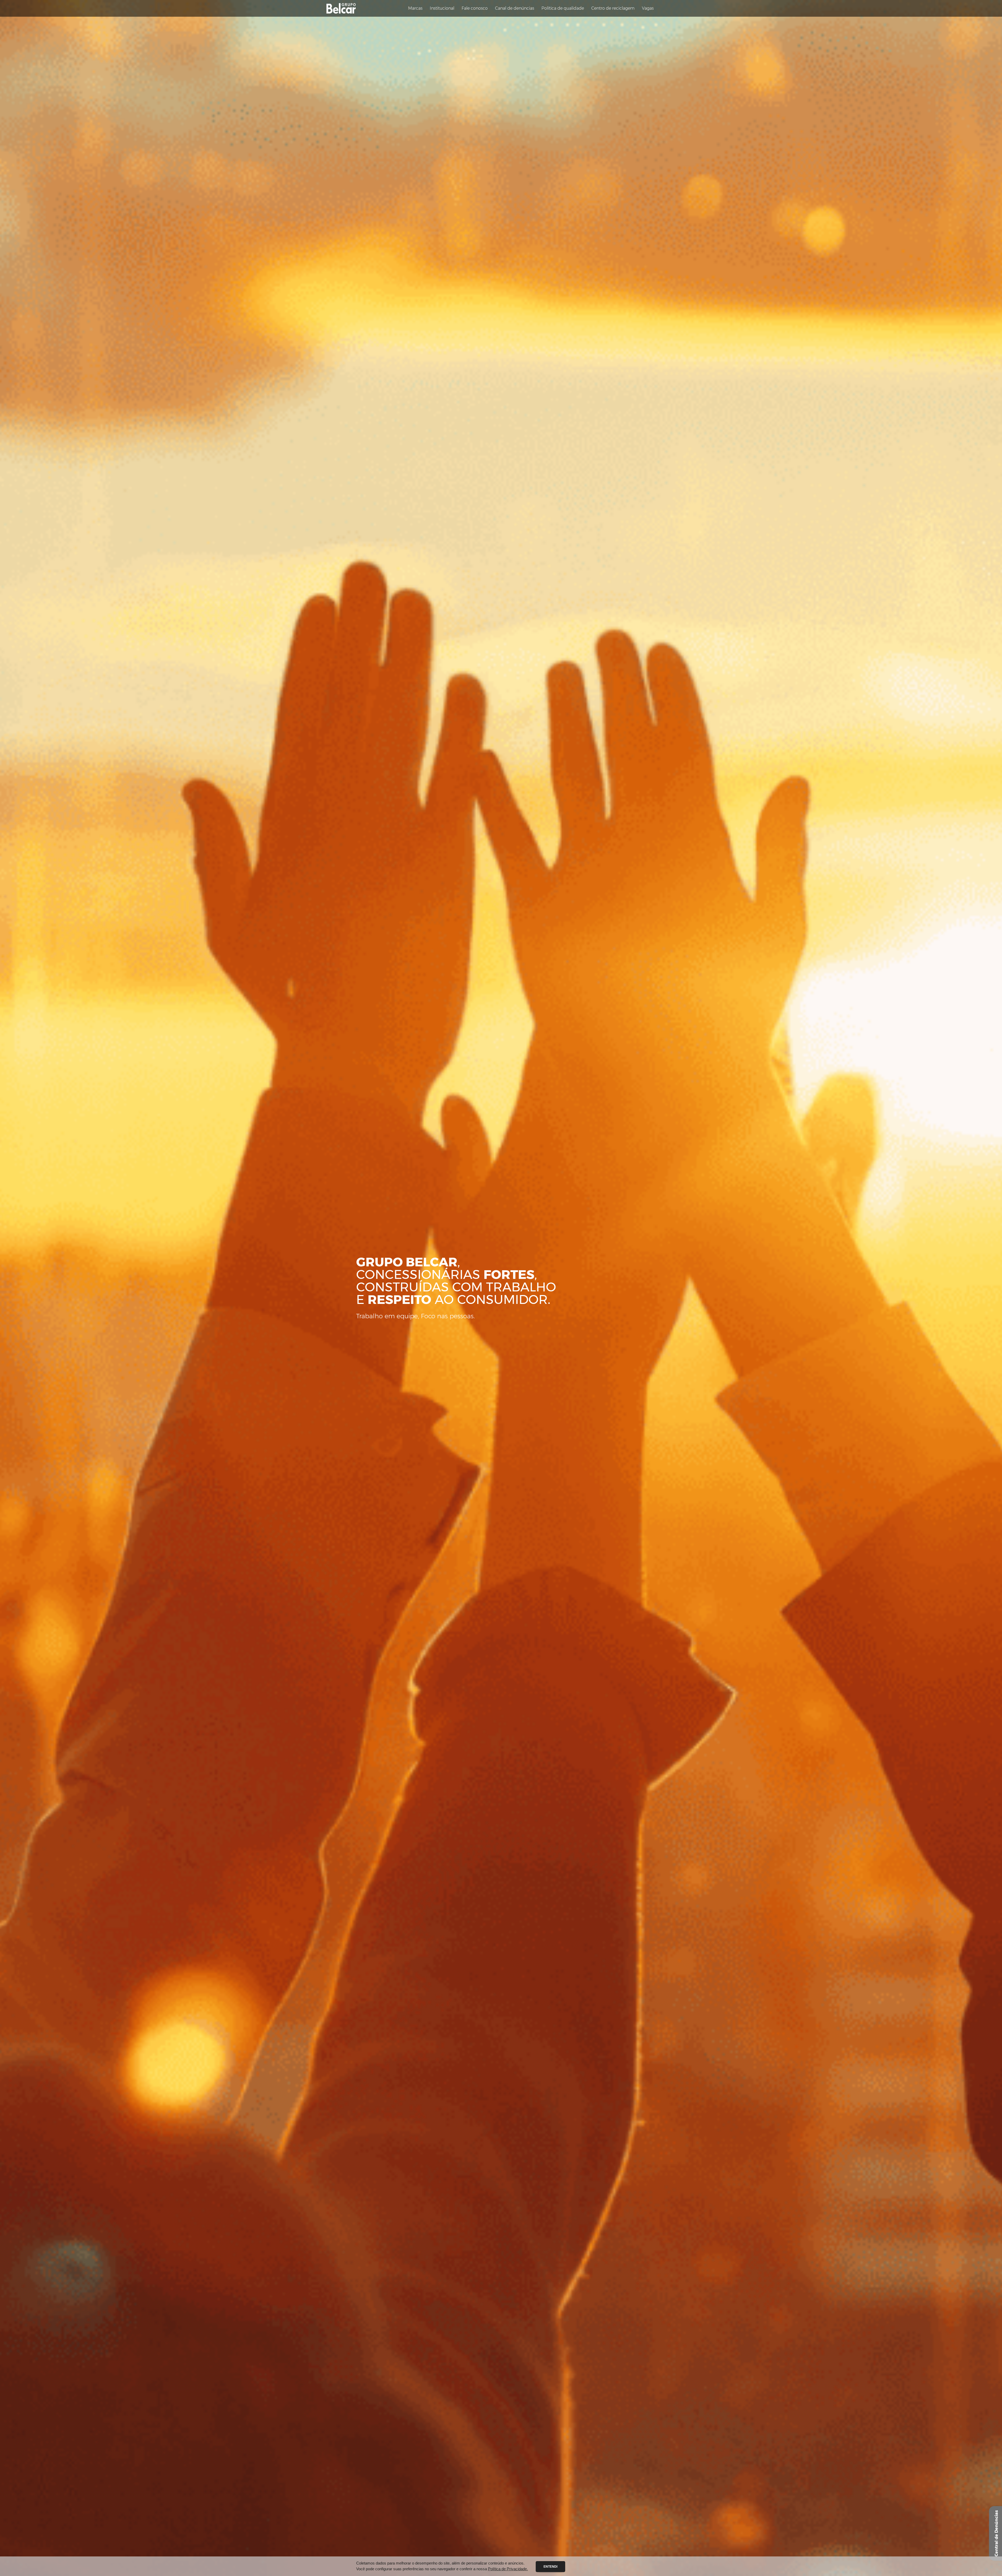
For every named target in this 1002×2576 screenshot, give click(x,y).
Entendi (550, 2567)
